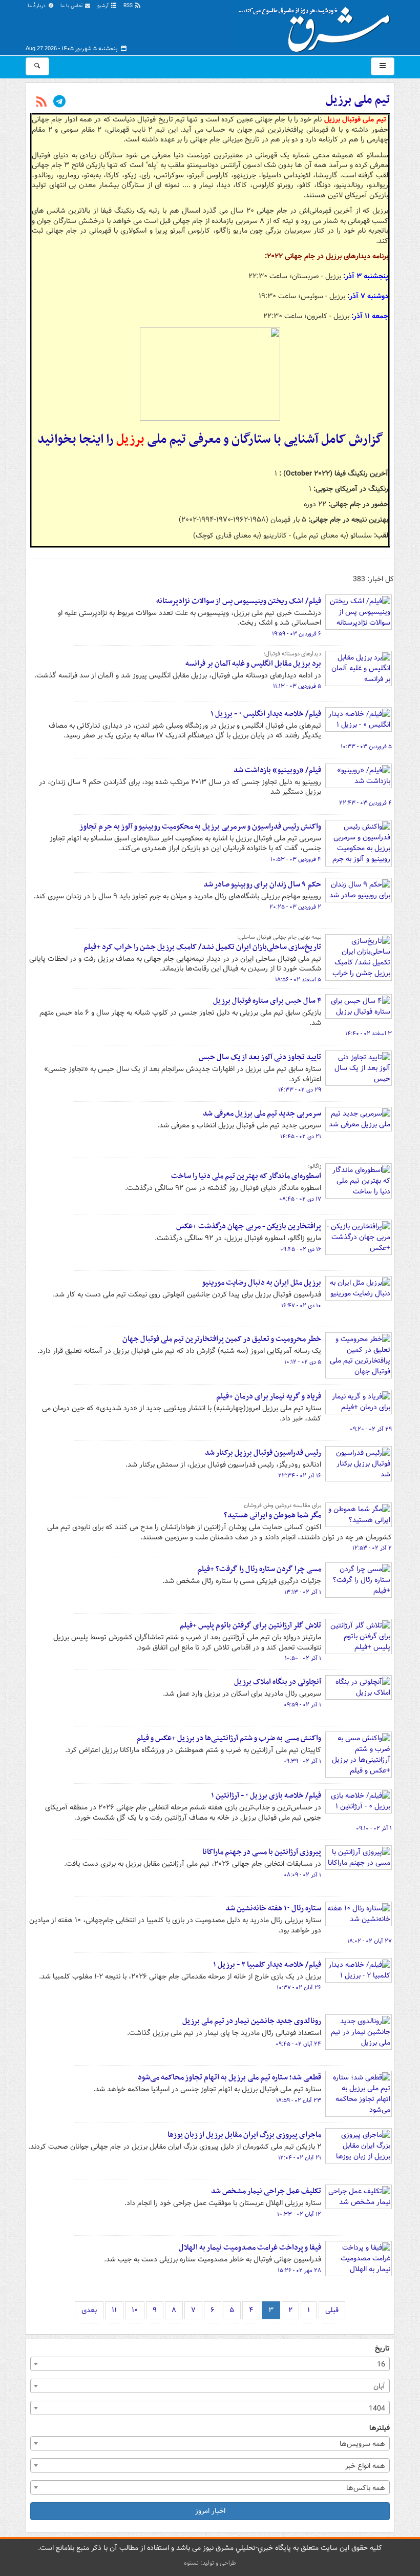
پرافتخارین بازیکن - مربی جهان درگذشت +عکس (249, 1226)
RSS (129, 6)
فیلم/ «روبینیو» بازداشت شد (277, 770)
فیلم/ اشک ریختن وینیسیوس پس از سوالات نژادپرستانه (239, 601)
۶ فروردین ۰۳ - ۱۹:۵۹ (297, 634)
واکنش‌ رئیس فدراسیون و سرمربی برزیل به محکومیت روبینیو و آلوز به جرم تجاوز (200, 827)
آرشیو (104, 6)
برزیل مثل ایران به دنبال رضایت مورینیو (261, 1283)
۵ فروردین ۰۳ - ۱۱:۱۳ (297, 686)
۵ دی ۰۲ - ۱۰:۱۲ (303, 1362)
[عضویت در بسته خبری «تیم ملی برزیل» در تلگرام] (59, 102)
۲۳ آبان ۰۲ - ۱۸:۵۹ (299, 2100)
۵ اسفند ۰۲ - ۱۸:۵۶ (298, 980)
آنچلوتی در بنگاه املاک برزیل (278, 1682)
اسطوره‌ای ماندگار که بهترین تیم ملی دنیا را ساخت (246, 1176)
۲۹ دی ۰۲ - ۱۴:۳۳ (300, 1090)
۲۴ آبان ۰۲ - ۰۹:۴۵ (298, 2044)
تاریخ (382, 2349)
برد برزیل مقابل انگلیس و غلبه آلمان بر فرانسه (253, 664)
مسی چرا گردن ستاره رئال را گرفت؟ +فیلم (259, 1569)
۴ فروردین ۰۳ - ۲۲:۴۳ (365, 803)
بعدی (89, 2310)
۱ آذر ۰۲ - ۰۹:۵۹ (302, 1705)
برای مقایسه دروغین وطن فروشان (282, 1506)
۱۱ (114, 2310)
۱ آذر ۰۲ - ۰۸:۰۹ (302, 1875)
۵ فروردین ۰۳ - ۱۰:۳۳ (366, 747)
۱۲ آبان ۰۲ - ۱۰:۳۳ (299, 2214)
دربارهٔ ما (37, 6)
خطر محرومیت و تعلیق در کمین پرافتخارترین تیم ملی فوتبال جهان (222, 1339)
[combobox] (210, 2364)
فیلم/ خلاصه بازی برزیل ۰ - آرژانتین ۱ (266, 1796)
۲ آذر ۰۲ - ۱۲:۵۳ (372, 1548)
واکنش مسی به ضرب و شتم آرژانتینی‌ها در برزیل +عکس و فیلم (229, 1738)
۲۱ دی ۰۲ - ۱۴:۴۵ (301, 1137)
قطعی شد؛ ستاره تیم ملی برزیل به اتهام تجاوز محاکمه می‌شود (229, 2077)
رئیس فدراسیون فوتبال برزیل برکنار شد (263, 1453)
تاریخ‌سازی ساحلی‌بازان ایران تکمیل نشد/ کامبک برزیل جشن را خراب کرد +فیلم (202, 947)
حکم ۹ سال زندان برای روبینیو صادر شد (262, 884)
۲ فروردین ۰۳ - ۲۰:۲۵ (295, 907)
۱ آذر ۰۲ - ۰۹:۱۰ (374, 1828)
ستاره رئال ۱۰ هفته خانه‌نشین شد (273, 1908)
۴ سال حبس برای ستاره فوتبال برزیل (267, 1001)
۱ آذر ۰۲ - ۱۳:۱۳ (303, 1592)
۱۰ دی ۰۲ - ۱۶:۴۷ (301, 1306)
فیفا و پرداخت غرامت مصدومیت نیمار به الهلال (250, 2248)
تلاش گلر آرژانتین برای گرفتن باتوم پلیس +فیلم (250, 1625)
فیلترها (380, 2428)
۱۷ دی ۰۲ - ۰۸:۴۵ (300, 1199)
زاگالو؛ (314, 1166)
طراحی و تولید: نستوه (210, 2563)
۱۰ (135, 2310)
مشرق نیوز (318, 26)
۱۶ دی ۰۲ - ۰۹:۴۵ (301, 1249)
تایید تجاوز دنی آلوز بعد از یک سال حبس (260, 1057)
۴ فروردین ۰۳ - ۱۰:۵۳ (296, 859)
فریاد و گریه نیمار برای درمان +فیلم (269, 1396)
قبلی (332, 2310)
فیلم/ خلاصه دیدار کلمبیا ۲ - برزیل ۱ (267, 1965)
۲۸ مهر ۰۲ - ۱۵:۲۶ (299, 2271)
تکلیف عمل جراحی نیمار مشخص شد (266, 2191)
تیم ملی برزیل (358, 100)
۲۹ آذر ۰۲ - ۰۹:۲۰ (371, 1429)
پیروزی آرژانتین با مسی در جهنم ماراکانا (262, 1852)
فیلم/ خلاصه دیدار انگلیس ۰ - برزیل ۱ (266, 714)
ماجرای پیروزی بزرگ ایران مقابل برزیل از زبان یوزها (244, 2135)
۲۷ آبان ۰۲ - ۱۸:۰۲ (370, 1941)
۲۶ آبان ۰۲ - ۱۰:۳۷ (299, 1988)
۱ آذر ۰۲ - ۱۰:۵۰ (303, 1658)
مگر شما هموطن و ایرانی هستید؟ (272, 1515)
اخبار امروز (210, 2511)
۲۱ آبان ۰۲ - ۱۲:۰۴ (300, 2158)
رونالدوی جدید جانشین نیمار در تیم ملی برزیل (252, 2021)
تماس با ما (72, 6)
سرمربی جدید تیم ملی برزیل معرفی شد (262, 1114)
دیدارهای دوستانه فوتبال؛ (292, 654)
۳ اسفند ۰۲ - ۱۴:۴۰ (369, 1034)
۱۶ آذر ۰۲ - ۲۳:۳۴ (300, 1476)
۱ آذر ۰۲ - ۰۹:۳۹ (302, 1761)
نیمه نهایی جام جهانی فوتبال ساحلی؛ (279, 937)
